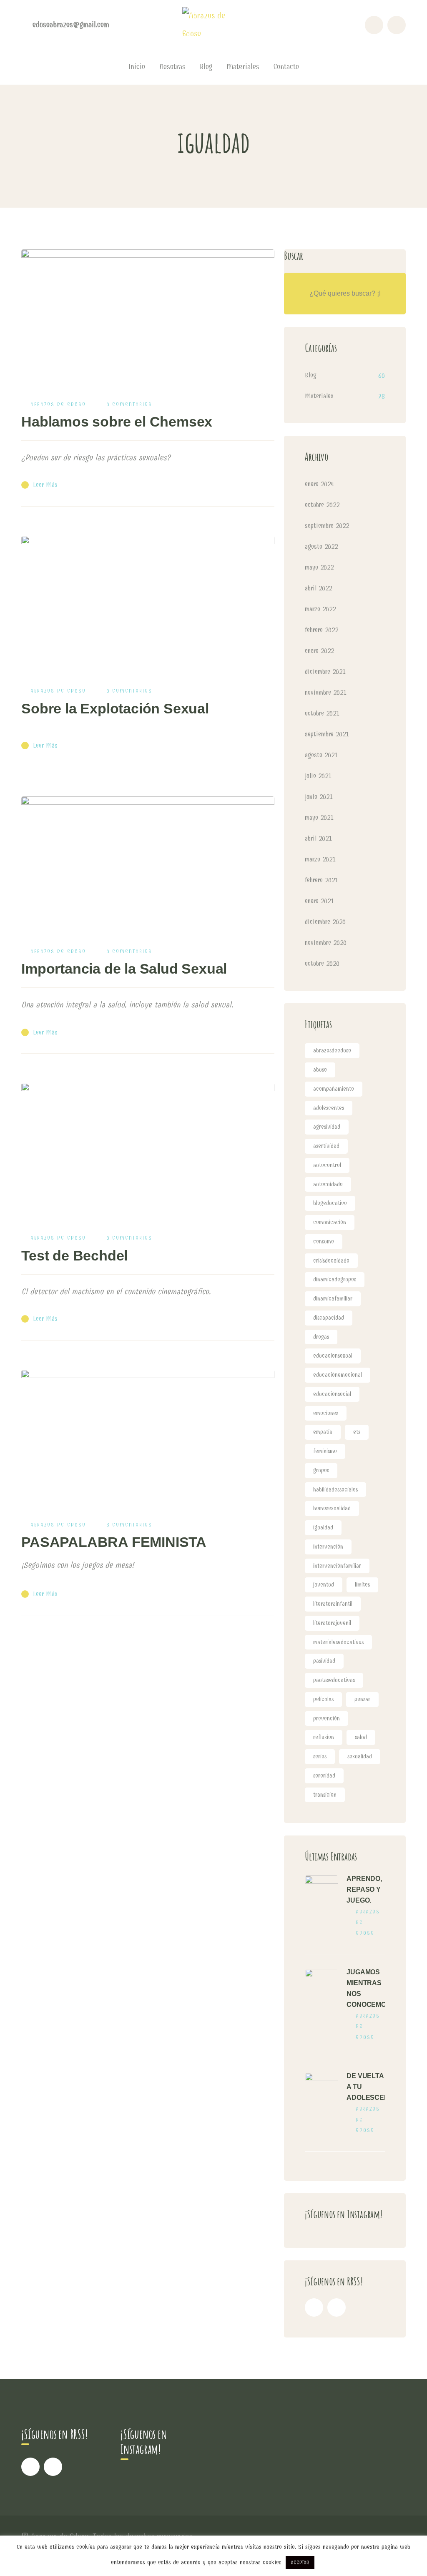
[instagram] (337, 2307)
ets (357, 1432)
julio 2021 (318, 776)
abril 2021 (318, 838)
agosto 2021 (321, 755)
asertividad (326, 1146)
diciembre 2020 (325, 922)
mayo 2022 (319, 567)
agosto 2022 (321, 546)
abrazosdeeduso (332, 1051)
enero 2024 (319, 484)
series (320, 1756)
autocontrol (327, 1165)
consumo (324, 1242)
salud (361, 1737)
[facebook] (314, 2307)
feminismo (325, 1451)
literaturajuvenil (332, 1623)
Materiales (319, 396)
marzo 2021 (320, 859)
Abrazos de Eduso (58, 404)
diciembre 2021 (325, 672)
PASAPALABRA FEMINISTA (114, 1542)
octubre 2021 (322, 713)
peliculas (323, 1699)
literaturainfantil (333, 1604)
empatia (323, 1432)
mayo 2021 (319, 817)
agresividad (327, 1127)
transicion (325, 1795)
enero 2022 (319, 651)
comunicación (330, 1222)
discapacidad (329, 1318)
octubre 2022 (322, 505)
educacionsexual (333, 1356)
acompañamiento (334, 1089)
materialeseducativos (338, 1642)
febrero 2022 (322, 630)
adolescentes (329, 1108)
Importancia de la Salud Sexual (124, 969)
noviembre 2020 (326, 943)
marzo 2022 (320, 609)
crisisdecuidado (331, 1261)
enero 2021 (319, 901)
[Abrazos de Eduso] (213, 24)
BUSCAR (385, 294)
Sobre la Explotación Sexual (115, 708)
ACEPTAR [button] (300, 2562)
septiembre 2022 (327, 526)
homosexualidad (332, 1508)
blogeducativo (330, 1203)
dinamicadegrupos (335, 1279)
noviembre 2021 (326, 692)
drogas (321, 1337)
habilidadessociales (335, 1490)
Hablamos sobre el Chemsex (117, 422)
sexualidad (360, 1756)
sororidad (324, 1776)
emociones (326, 1413)
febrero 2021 (322, 880)
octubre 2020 (322, 963)
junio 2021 (319, 797)
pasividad (324, 1661)
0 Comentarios (129, 404)
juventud (324, 1585)
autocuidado (328, 1184)
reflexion (324, 1737)
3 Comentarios (129, 1525)
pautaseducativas (334, 1680)
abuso (320, 1070)
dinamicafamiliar (333, 1299)
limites (362, 1585)
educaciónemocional (338, 1375)
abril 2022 (318, 588)
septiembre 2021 (327, 734)
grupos (321, 1470)
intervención (328, 1547)
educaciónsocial (332, 1394)
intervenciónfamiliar (337, 1566)
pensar (362, 1699)
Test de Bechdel (74, 1255)
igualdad (323, 1528)
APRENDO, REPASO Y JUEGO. (364, 1889)
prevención (327, 1719)
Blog (311, 375)
